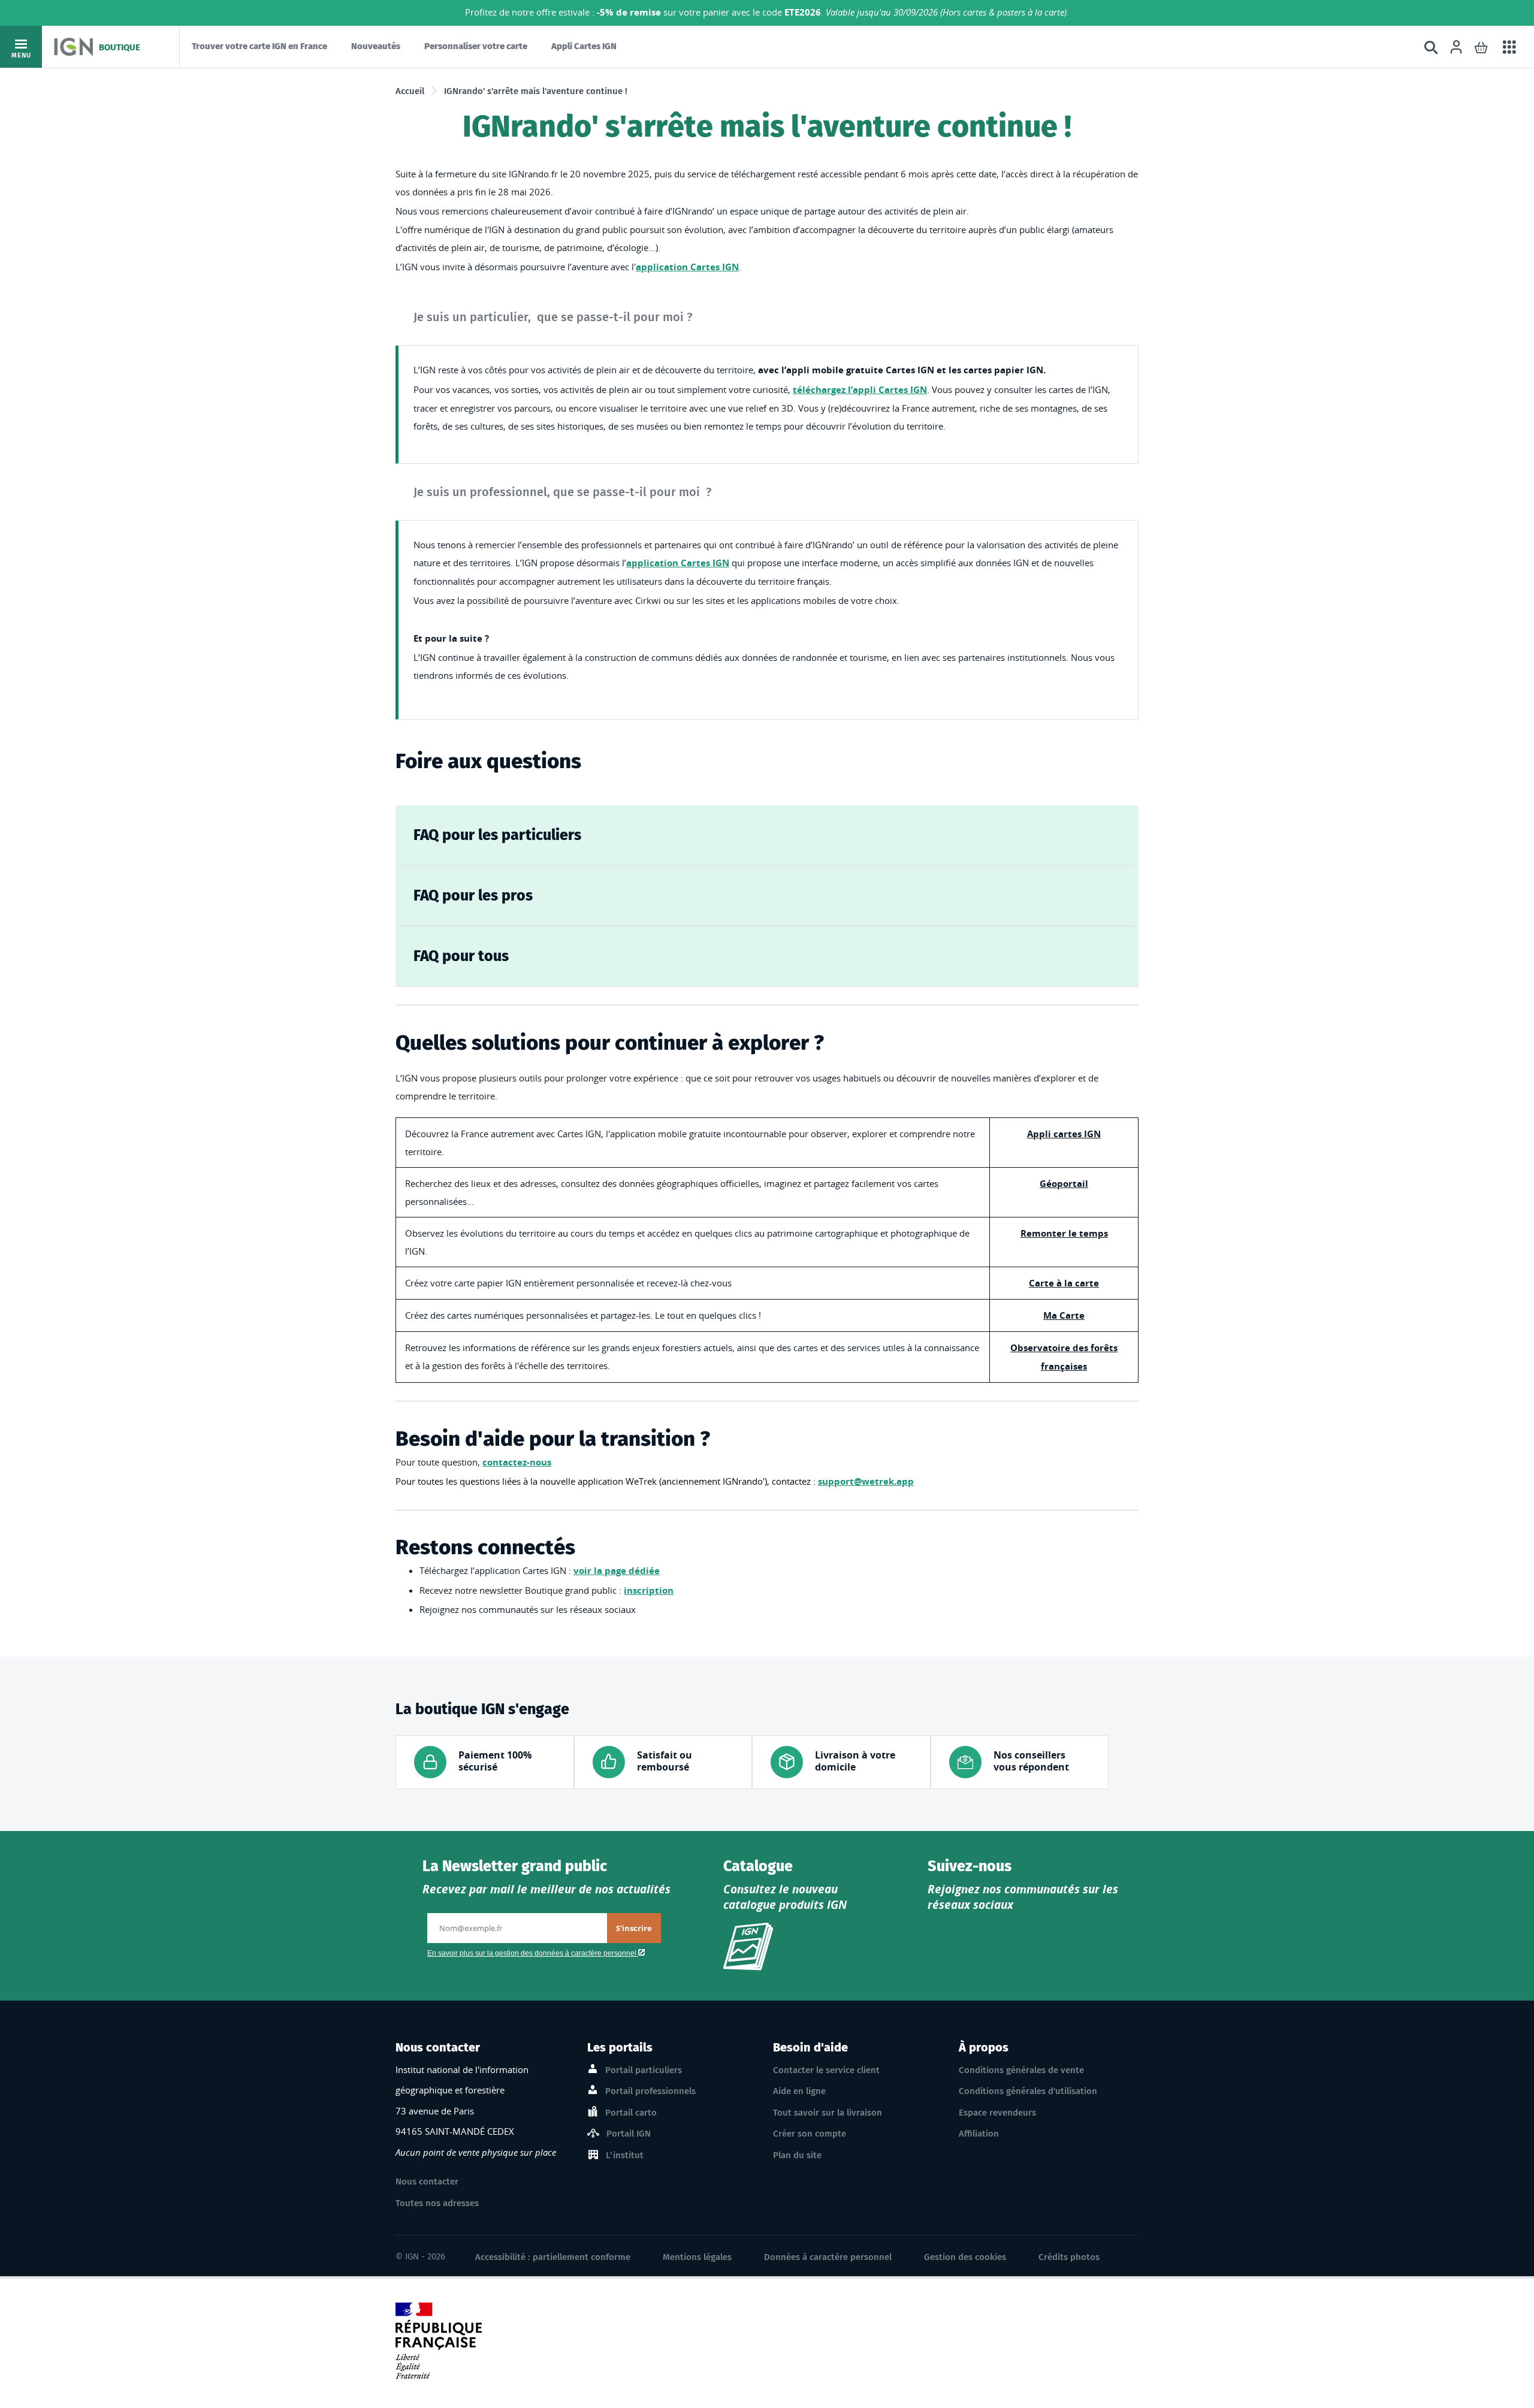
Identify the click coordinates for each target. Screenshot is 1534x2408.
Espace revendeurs (997, 2113)
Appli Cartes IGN (584, 46)
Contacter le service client (826, 2070)
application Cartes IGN (687, 267)
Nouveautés (376, 46)
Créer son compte (810, 2134)
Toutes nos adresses (437, 2203)
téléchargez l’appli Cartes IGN (860, 390)
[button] (1481, 47)
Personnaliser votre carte (476, 46)
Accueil (410, 91)
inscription (649, 1590)
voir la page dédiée (617, 1571)
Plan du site (797, 2155)
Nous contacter (427, 2182)
